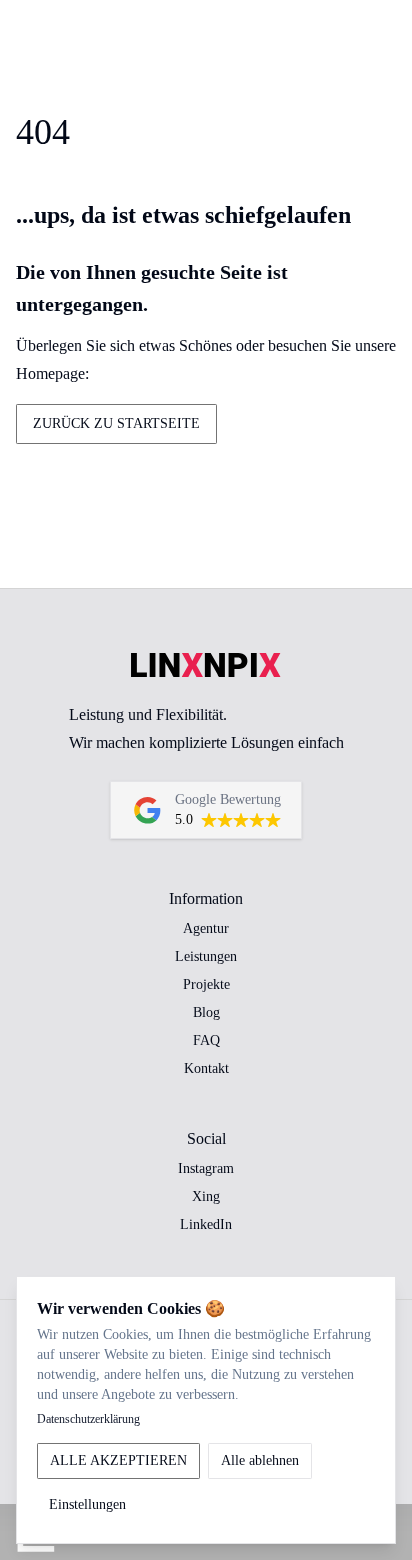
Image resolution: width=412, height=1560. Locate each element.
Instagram (206, 1168)
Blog (206, 1012)
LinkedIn (206, 1224)
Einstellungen (87, 1504)
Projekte (206, 984)
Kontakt (206, 1068)
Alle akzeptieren (118, 1460)
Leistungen (206, 956)
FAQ (206, 1040)
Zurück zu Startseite (116, 423)
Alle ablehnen (260, 1460)
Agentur (206, 928)
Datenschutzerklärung (88, 1419)
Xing (206, 1196)
